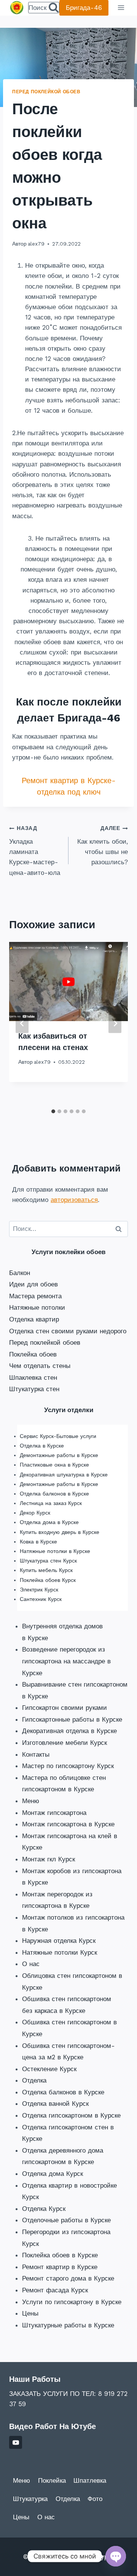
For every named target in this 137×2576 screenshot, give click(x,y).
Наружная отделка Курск (59, 1941)
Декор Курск (35, 1513)
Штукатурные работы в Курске (68, 2325)
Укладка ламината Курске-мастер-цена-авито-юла (35, 851)
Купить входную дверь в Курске (60, 1532)
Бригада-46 (84, 8)
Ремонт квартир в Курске (60, 2267)
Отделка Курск (44, 2209)
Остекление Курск (49, 2069)
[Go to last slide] (22, 1024)
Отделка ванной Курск (55, 2104)
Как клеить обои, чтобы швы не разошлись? (103, 845)
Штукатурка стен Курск (48, 1561)
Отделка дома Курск (53, 2174)
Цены (30, 2313)
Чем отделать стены (40, 1366)
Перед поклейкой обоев (46, 92)
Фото (95, 2499)
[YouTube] (16, 2442)
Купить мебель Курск (46, 1570)
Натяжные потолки (37, 1307)
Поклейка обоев (33, 1354)
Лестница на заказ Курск (51, 1503)
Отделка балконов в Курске (54, 1494)
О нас (31, 1964)
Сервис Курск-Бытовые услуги (58, 1436)
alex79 (36, 244)
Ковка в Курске (38, 1542)
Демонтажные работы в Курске (59, 1455)
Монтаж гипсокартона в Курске (68, 1824)
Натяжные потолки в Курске (55, 1551)
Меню (31, 1801)
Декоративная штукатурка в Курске (64, 1475)
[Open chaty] (116, 2556)
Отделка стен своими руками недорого (68, 1331)
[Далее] (115, 1024)
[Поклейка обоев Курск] (17, 8)
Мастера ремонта (35, 1296)
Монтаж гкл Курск (49, 1859)
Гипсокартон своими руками (65, 1708)
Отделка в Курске (42, 1446)
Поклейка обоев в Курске (60, 2255)
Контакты (36, 1754)
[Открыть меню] (121, 8)
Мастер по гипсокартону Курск (68, 1766)
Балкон (20, 1273)
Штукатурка (30, 2499)
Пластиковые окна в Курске (54, 1465)
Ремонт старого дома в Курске (68, 2278)
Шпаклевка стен (33, 1377)
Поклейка (52, 2480)
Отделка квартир (34, 1319)
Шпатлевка (90, 2480)
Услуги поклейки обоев (68, 1252)
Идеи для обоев (33, 1284)
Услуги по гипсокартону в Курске (72, 2302)
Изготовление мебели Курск (65, 1743)
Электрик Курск (39, 1590)
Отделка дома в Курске (49, 1522)
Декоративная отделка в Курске (69, 1731)
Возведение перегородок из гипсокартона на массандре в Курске (66, 1661)
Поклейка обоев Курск (48, 1580)
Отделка (34, 2080)
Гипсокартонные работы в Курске (72, 1719)
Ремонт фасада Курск (55, 2290)
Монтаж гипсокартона (54, 1813)
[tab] (53, 1111)
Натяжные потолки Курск (60, 1952)
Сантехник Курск (41, 1599)
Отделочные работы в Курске (66, 2220)
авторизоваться (74, 1200)
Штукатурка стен (34, 1389)
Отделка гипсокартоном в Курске (71, 2115)
